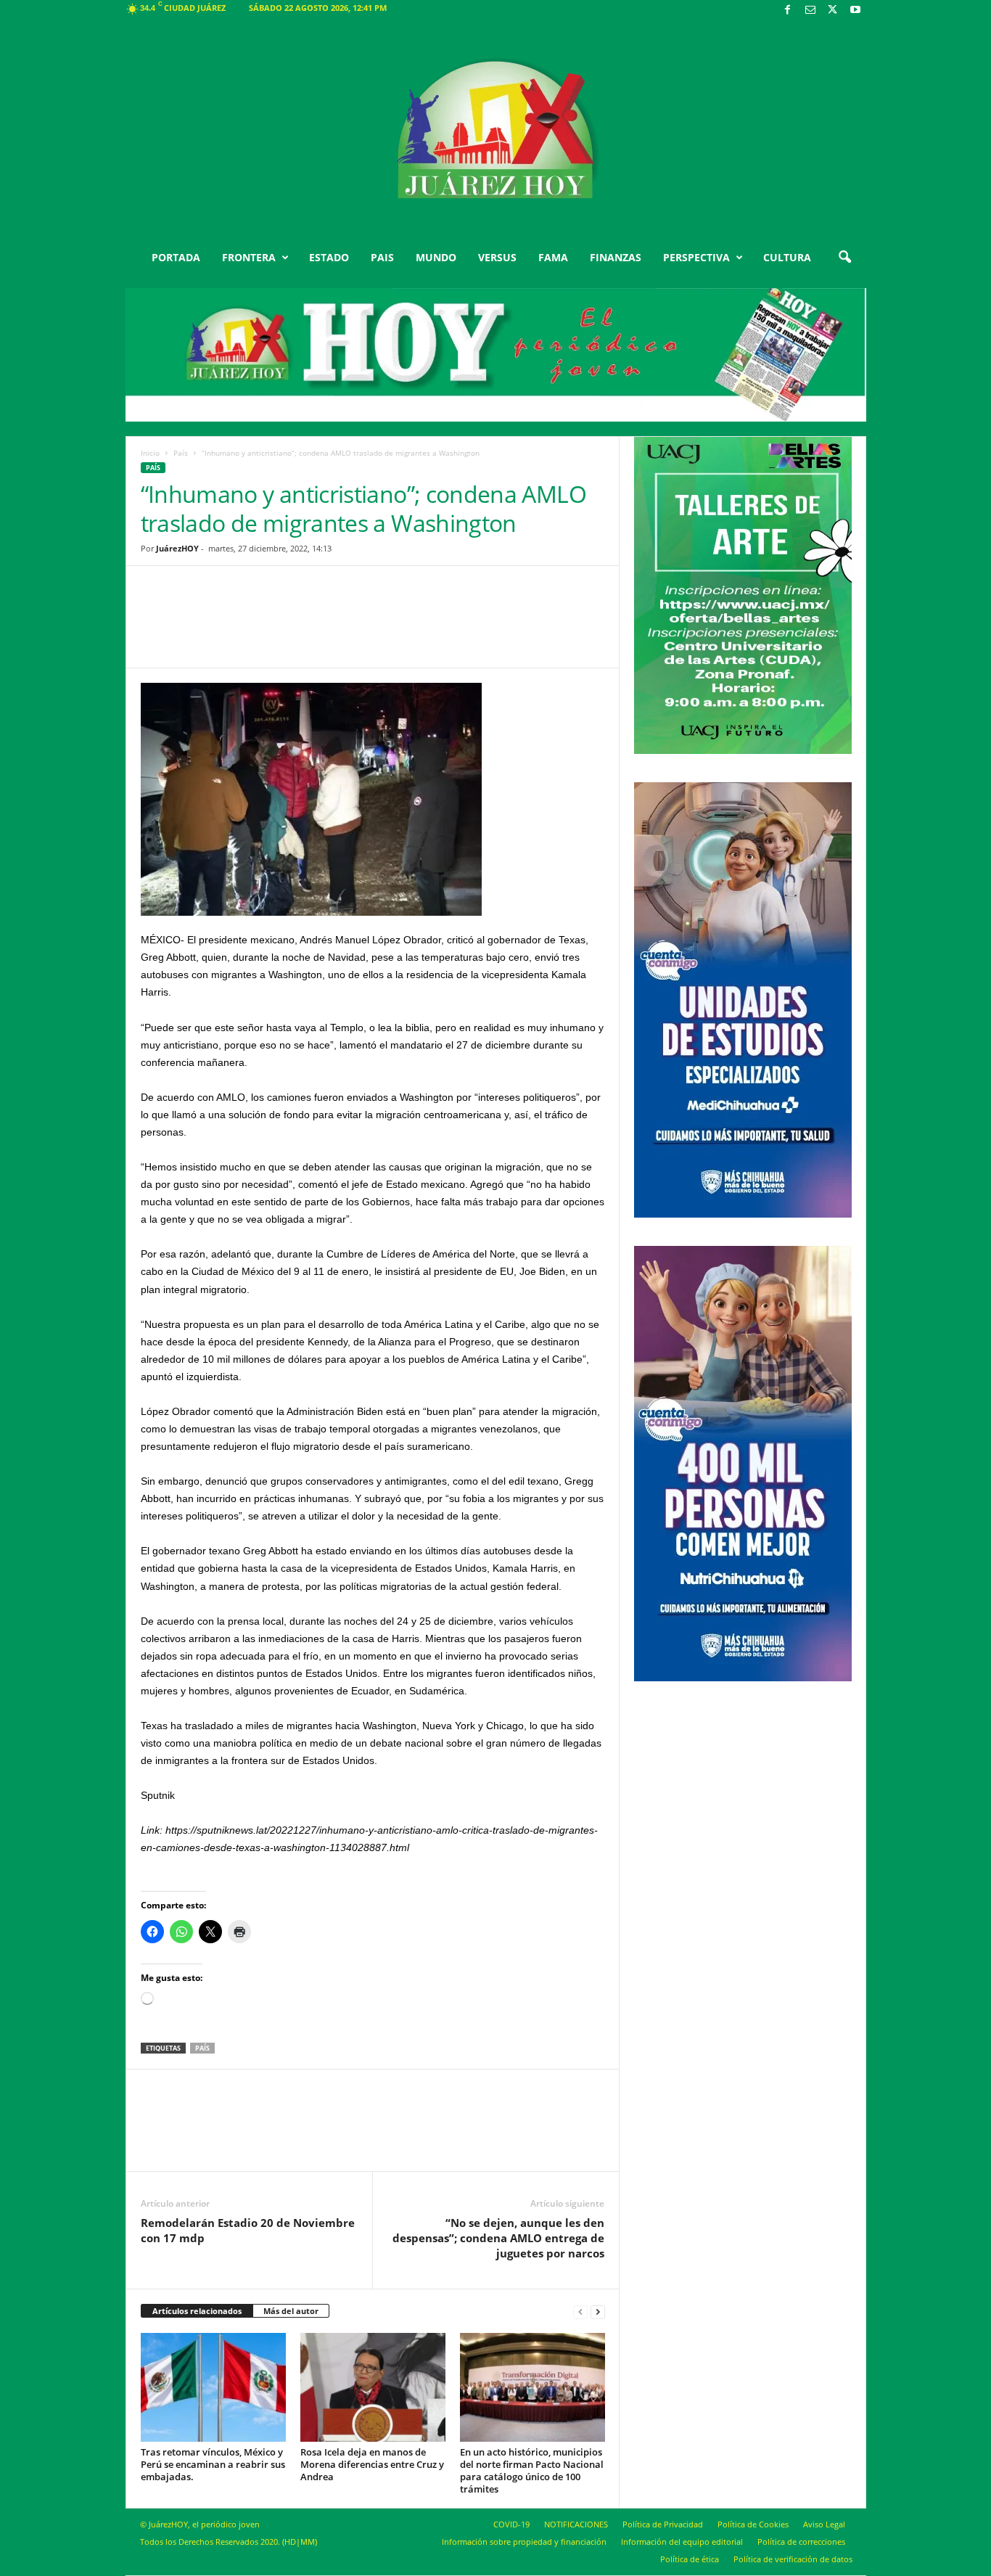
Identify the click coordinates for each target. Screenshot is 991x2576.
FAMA (553, 257)
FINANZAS (616, 257)
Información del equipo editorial (682, 2542)
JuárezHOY (177, 548)
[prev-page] (580, 2312)
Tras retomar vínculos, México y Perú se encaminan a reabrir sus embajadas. (213, 2464)
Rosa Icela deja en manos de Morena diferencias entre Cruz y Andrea (372, 2464)
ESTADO (329, 257)
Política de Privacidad (663, 2524)
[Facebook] (788, 11)
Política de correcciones (801, 2542)
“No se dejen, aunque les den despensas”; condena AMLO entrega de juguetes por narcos (498, 2238)
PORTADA (176, 257)
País (181, 453)
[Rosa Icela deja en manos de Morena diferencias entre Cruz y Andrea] (373, 2387)
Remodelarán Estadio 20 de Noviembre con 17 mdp (248, 2230)
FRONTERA (249, 257)
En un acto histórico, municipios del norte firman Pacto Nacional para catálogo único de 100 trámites (532, 2470)
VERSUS (497, 257)
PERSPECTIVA (696, 257)
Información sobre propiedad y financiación (524, 2542)
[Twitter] (833, 11)
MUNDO (436, 257)
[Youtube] (855, 11)
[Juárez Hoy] (496, 130)
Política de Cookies (753, 2524)
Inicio (150, 453)
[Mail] (810, 11)
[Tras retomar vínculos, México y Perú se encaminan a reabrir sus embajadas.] (213, 2387)
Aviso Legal (824, 2524)
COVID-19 (511, 2524)
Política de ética (690, 2559)
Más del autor (291, 2311)
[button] (844, 258)
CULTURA (787, 257)
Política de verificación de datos (793, 2559)
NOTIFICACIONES (576, 2524)
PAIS (382, 257)
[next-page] (598, 2312)
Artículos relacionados (197, 2311)
